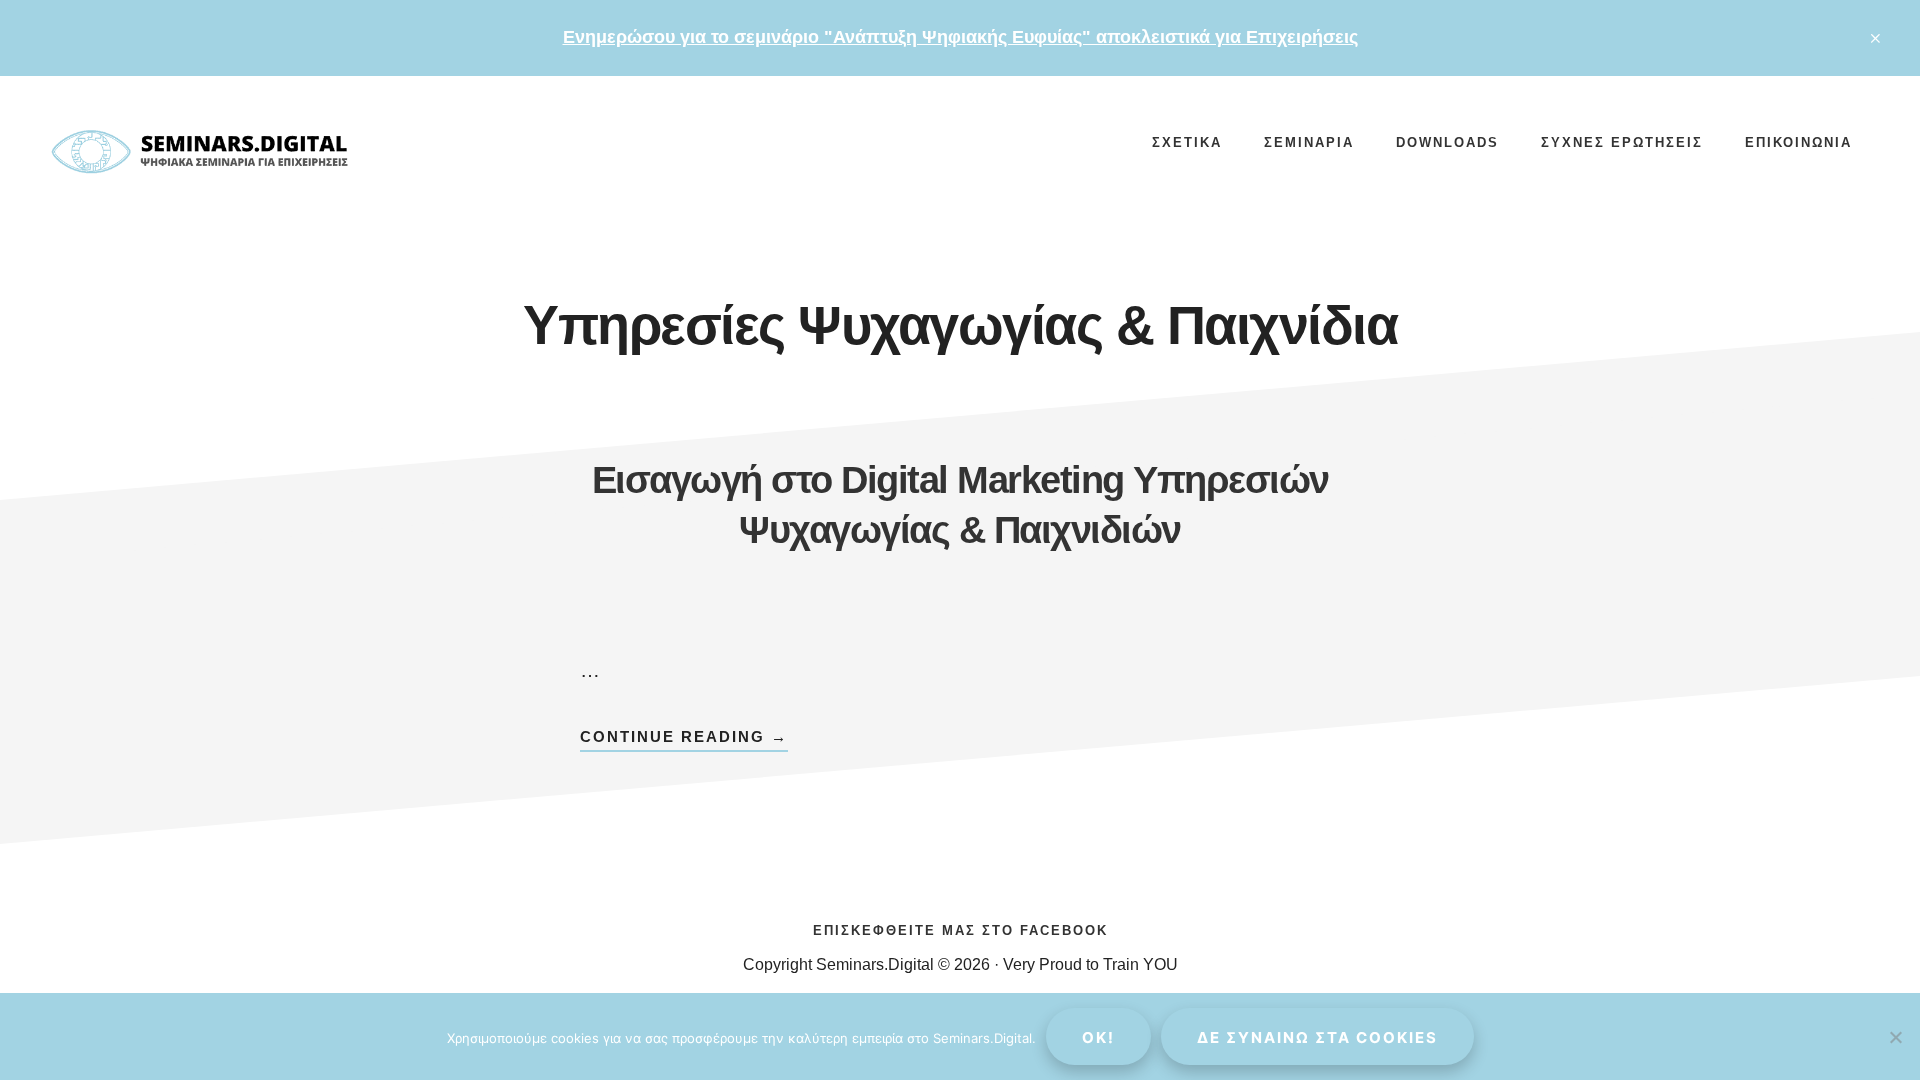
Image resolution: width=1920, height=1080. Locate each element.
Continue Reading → (684, 739)
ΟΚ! (1098, 1037)
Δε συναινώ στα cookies (1317, 1037)
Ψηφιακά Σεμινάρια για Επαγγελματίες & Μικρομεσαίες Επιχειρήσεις (200, 156)
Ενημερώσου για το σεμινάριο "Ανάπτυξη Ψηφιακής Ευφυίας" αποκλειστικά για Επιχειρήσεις (960, 37)
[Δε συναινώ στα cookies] (1895, 1037)
